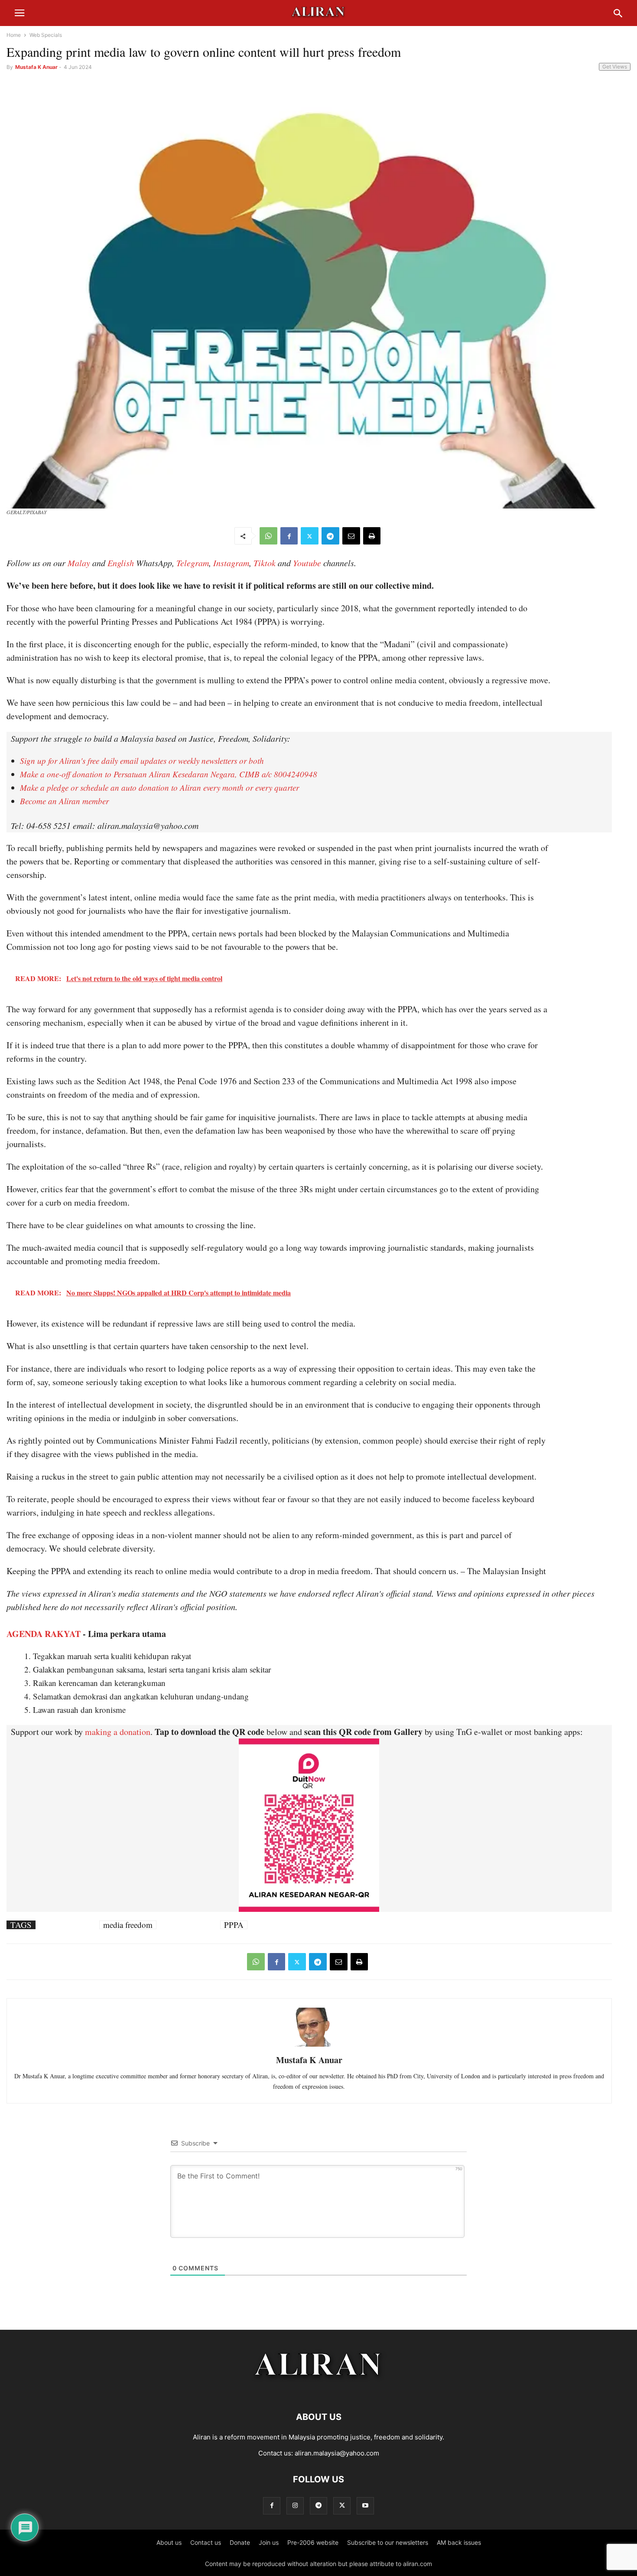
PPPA (234, 1925)
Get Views (615, 67)
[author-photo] (309, 2046)
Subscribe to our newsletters (388, 2542)
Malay (79, 563)
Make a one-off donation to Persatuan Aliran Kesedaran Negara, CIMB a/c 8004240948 (169, 774)
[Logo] (319, 2391)
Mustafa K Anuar (36, 67)
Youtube (307, 563)
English (121, 563)
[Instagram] (295, 2506)
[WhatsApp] (268, 536)
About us (169, 2542)
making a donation (118, 1732)
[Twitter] (310, 536)
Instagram (231, 563)
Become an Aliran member (64, 801)
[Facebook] (289, 536)
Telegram (193, 563)
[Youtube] (365, 2506)
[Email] (351, 536)
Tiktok (265, 563)
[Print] (372, 536)
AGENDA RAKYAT (44, 1634)
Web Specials (46, 35)
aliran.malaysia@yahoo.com (337, 2453)
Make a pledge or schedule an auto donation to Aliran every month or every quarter (159, 787)
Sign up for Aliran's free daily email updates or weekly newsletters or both (142, 761)
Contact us (206, 2542)
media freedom (128, 1925)
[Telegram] (330, 536)
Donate (240, 2542)
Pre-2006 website (313, 2542)
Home (14, 35)
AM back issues (459, 2542)
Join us (269, 2542)
